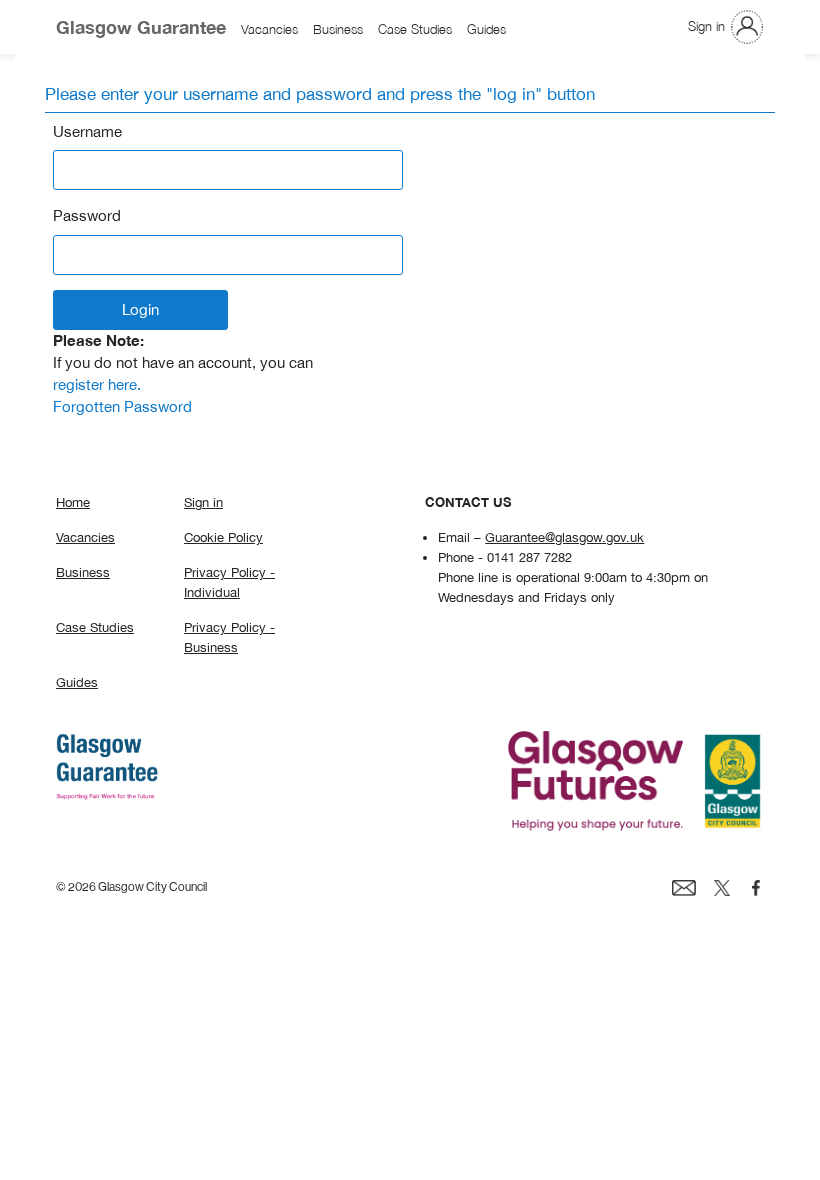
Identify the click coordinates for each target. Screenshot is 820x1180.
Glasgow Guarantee (141, 27)
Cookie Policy (223, 537)
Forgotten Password (122, 406)
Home (73, 502)
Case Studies (415, 30)
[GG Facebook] (756, 886)
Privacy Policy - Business (229, 637)
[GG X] (722, 886)
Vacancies (269, 30)
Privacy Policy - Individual (229, 582)
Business (338, 30)
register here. (97, 384)
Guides (486, 30)
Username (87, 131)
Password (87, 215)
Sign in (706, 26)
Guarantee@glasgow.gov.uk (564, 537)
